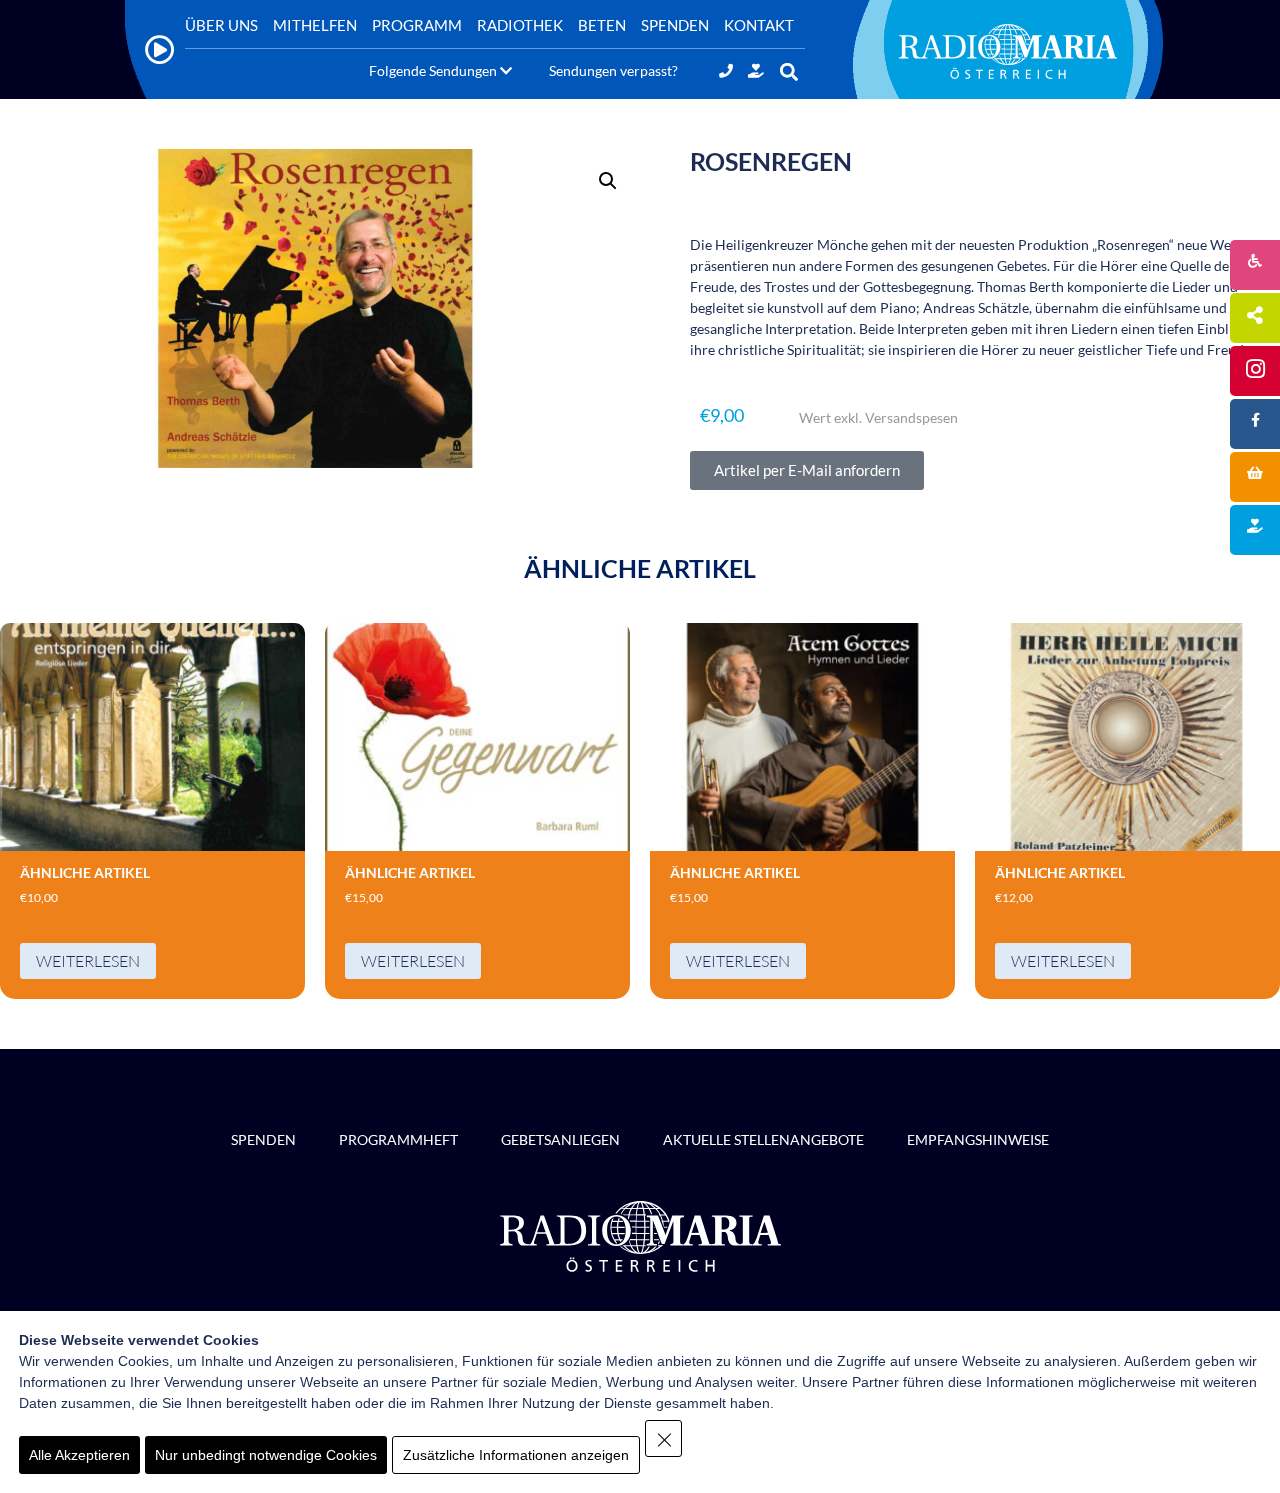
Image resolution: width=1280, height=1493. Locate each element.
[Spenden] (756, 70)
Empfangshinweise (978, 1139)
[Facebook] (1255, 424)
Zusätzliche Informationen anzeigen (516, 1455)
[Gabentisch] (1255, 477)
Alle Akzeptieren (79, 1455)
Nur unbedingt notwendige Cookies (266, 1455)
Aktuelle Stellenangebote (763, 1139)
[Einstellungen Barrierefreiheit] (1255, 265)
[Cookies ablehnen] (663, 1438)
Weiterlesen (88, 961)
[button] (788, 72)
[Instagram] (1255, 371)
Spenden (263, 1139)
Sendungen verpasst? (613, 70)
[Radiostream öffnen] (160, 49)
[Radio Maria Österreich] (1008, 51)
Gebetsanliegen (560, 1139)
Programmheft (398, 1139)
